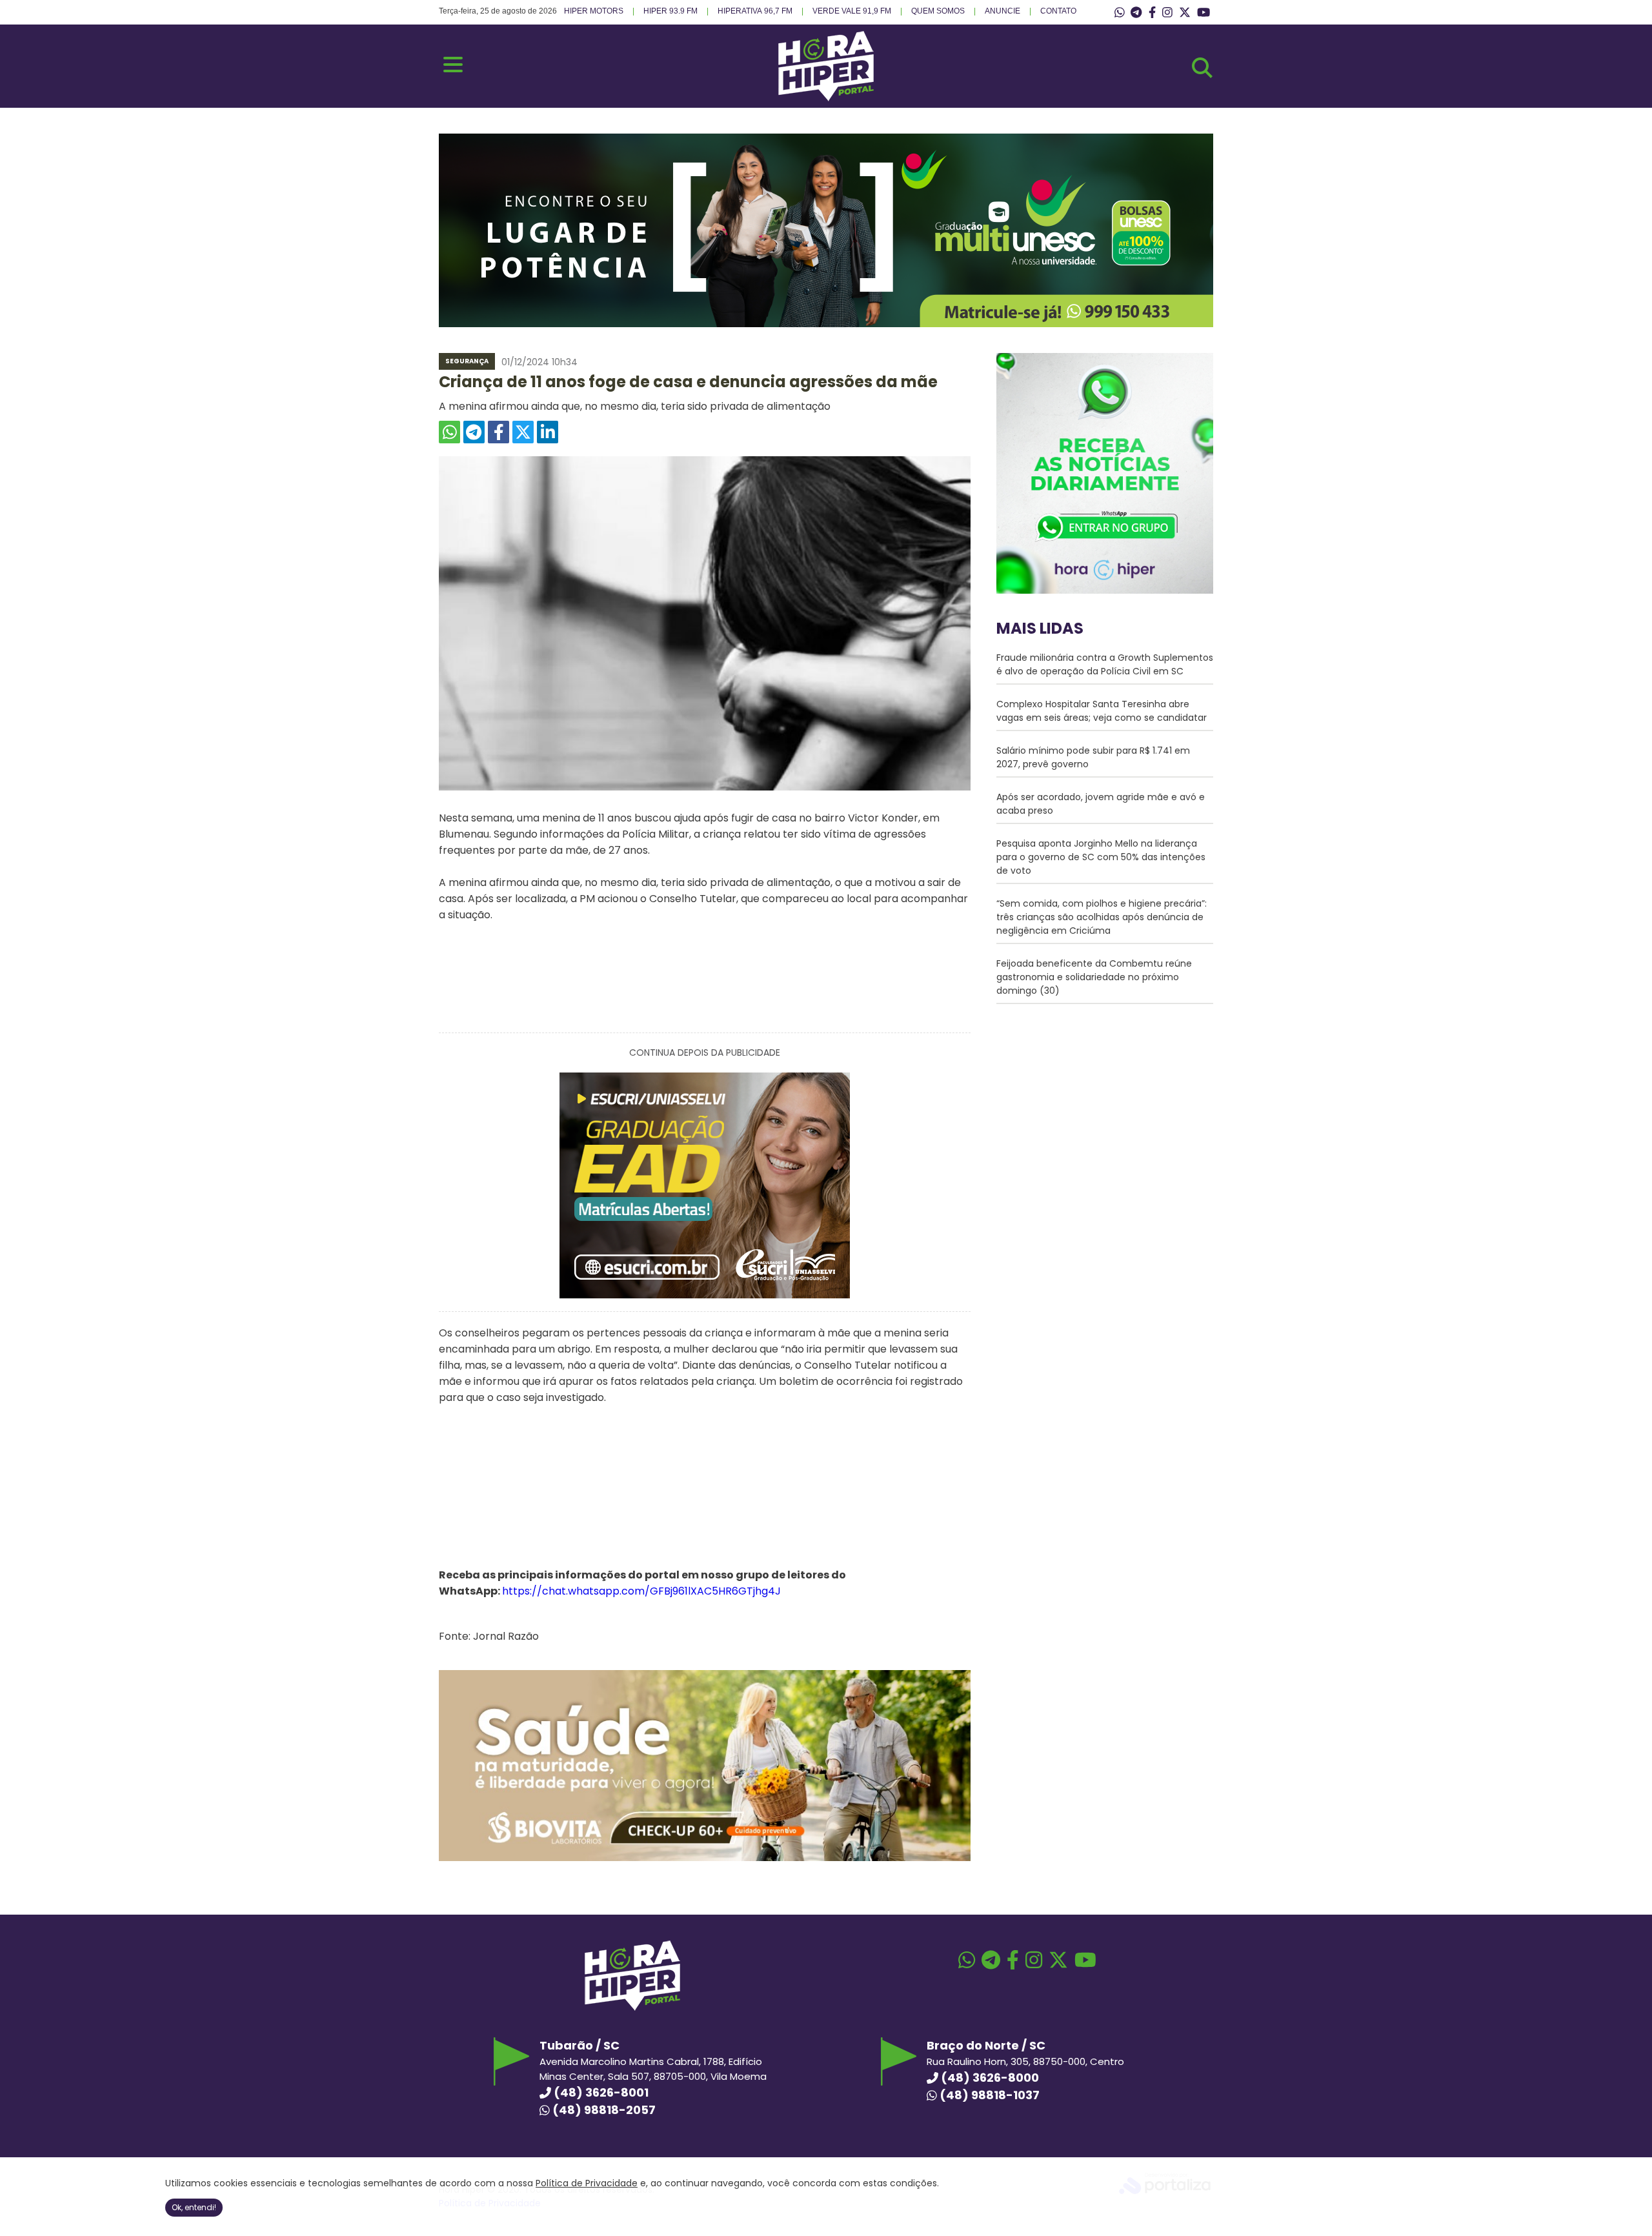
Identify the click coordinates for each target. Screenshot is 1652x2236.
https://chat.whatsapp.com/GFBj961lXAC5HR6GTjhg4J (641, 1591)
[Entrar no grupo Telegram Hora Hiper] (1136, 13)
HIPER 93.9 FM (670, 11)
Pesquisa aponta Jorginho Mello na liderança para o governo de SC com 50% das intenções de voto (1101, 857)
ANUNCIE (1002, 11)
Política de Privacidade (587, 2183)
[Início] (826, 98)
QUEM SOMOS (938, 11)
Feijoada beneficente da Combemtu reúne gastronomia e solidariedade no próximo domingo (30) (1094, 977)
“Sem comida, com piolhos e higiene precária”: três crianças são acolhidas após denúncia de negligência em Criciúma (1102, 917)
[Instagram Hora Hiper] (1167, 13)
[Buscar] (1202, 68)
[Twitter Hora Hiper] (1185, 13)
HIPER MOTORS (594, 11)
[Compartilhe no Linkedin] (548, 432)
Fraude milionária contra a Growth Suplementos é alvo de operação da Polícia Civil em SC (1105, 664)
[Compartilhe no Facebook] (499, 432)
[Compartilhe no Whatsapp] (449, 432)
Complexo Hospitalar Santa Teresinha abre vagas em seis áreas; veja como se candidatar (1102, 711)
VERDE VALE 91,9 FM (852, 11)
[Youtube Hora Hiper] (1204, 13)
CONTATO (1058, 11)
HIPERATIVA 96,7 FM (755, 11)
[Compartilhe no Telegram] (474, 432)
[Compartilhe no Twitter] (523, 432)
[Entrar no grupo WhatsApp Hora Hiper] (1120, 13)
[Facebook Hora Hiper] (1152, 13)
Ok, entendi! (194, 2207)
